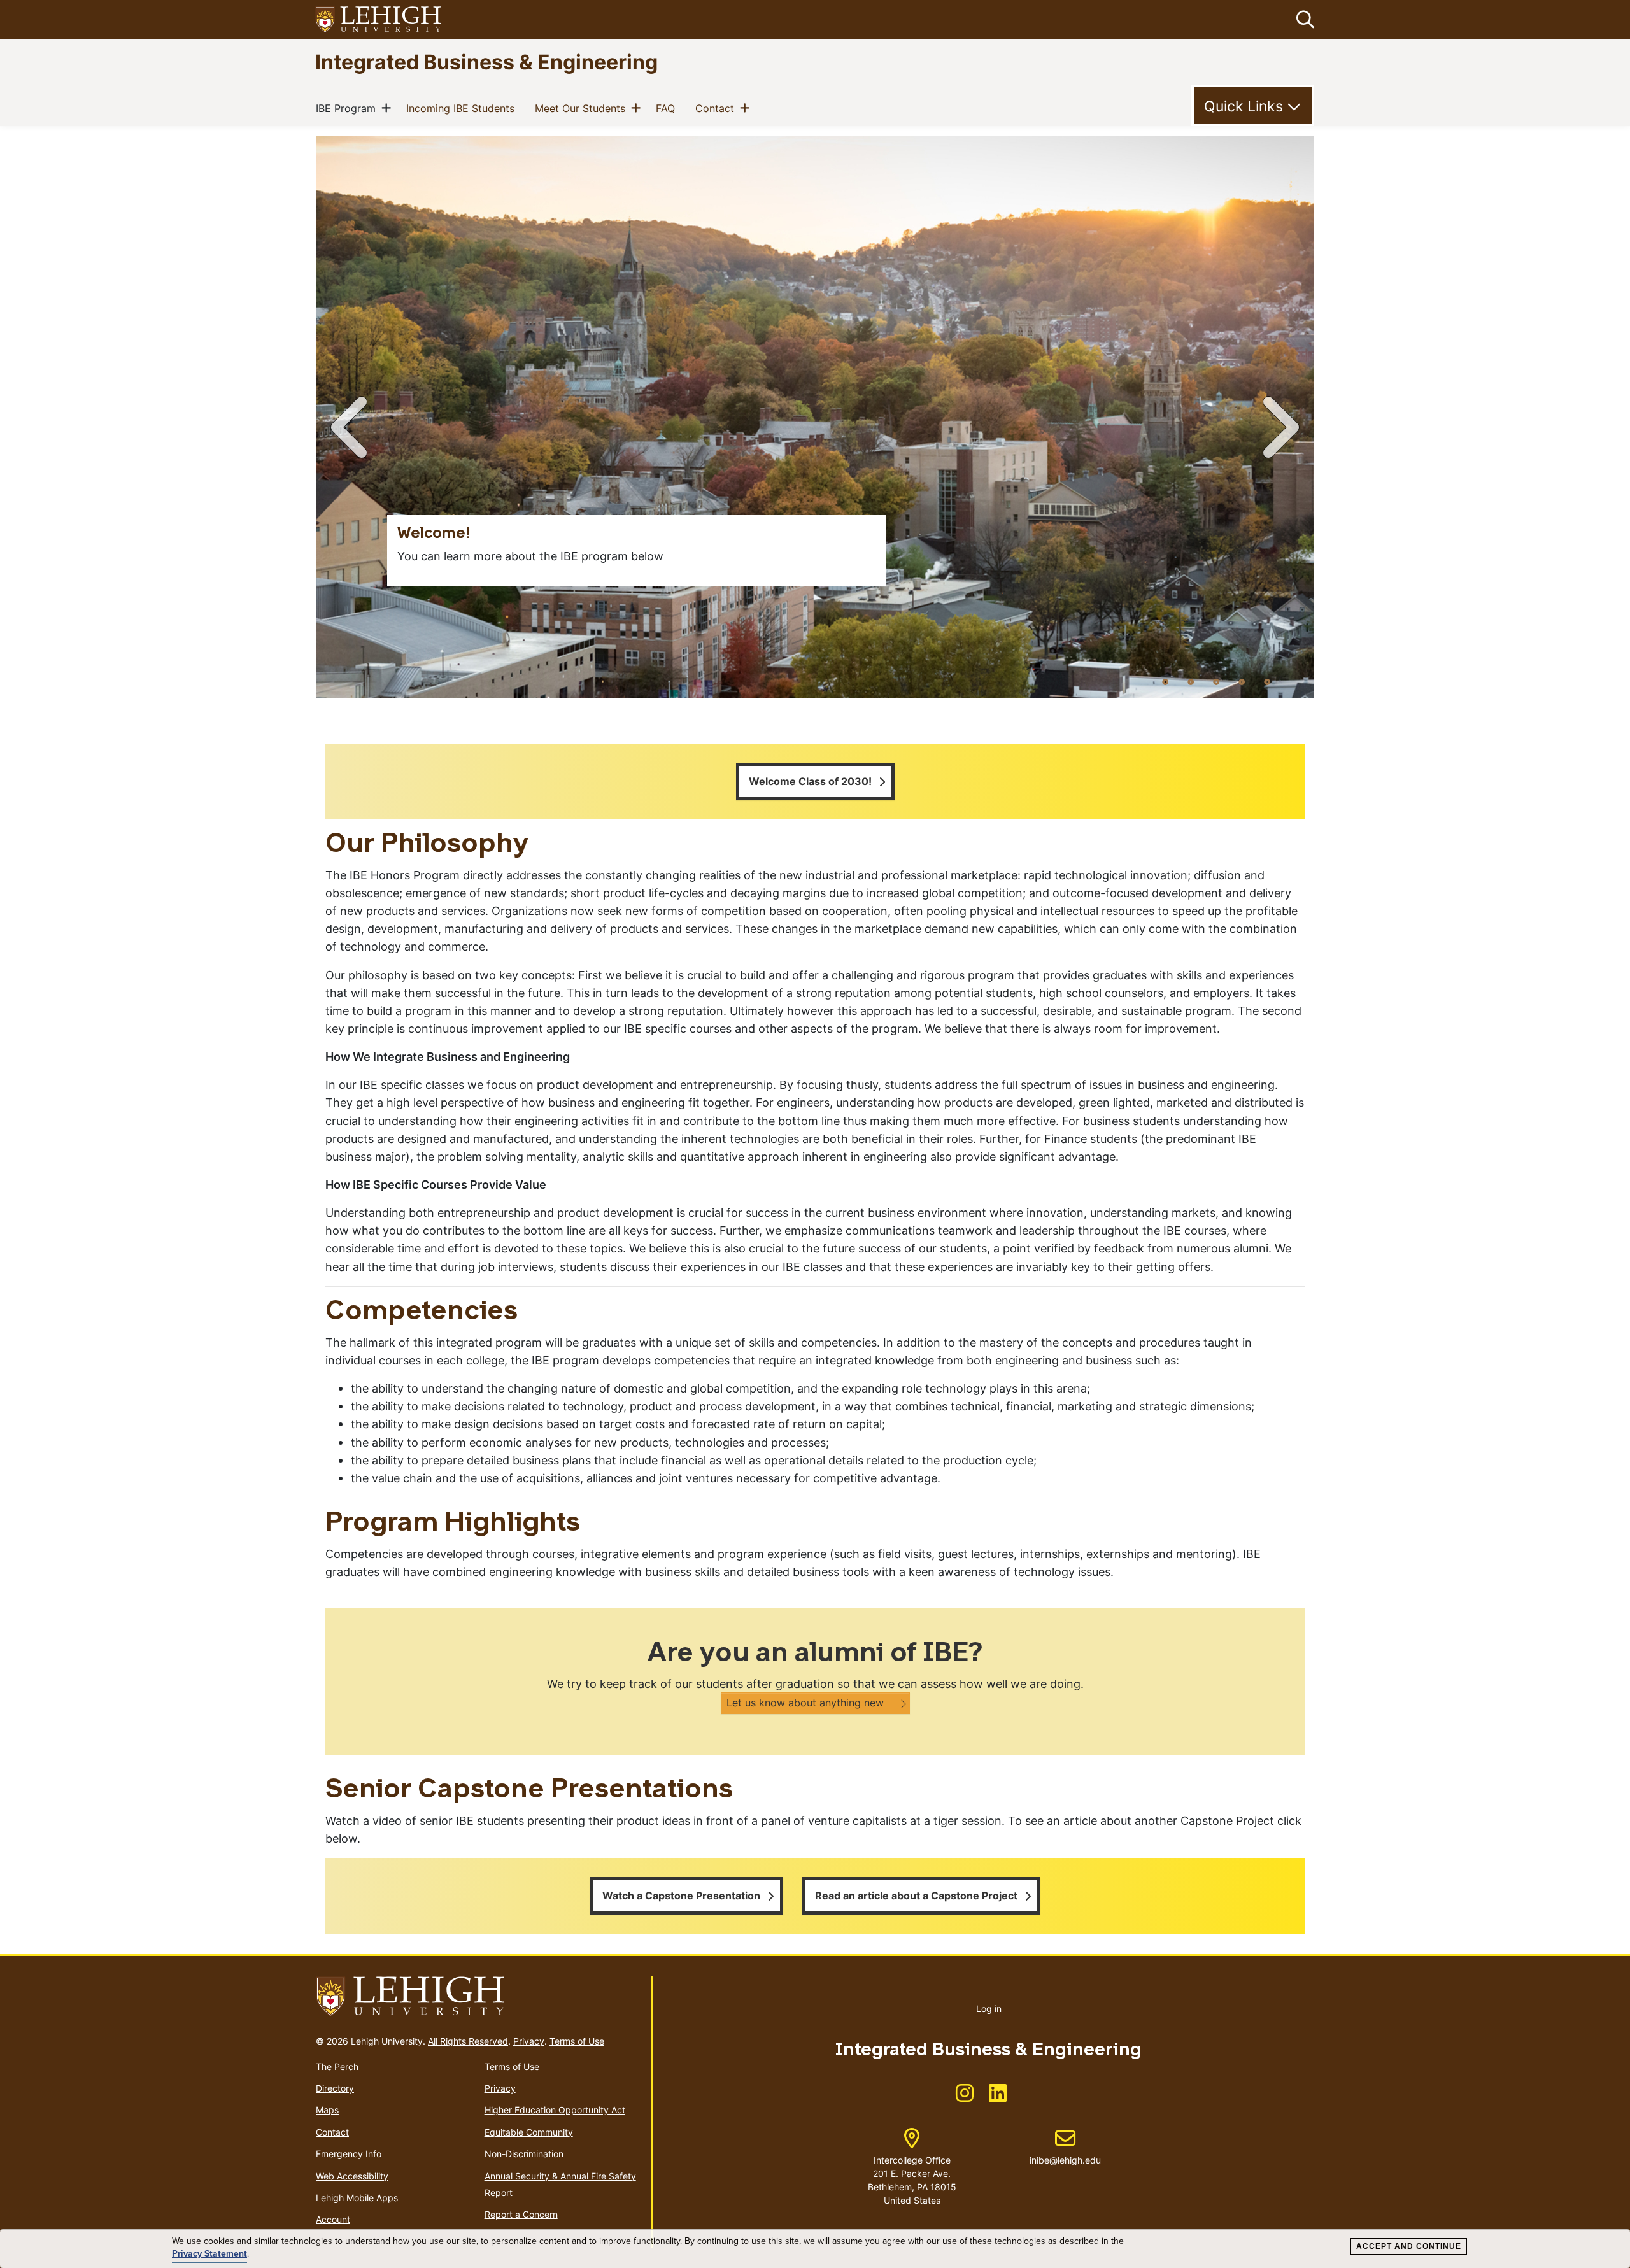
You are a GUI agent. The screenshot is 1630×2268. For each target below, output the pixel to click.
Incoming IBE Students (463, 108)
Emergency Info (349, 2154)
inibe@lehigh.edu (1065, 2147)
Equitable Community (529, 2132)
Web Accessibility (352, 2176)
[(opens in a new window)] (379, 20)
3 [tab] (1216, 681)
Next (1279, 427)
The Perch (337, 2066)
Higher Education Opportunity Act (555, 2110)
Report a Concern (521, 2214)
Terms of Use (577, 2041)
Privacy (529, 2041)
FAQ (668, 108)
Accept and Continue (1409, 2246)
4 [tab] (1242, 681)
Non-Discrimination (524, 2154)
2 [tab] (1191, 681)
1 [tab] (1165, 681)
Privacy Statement (209, 2254)
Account (333, 2219)
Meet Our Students (583, 108)
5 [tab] (1267, 681)
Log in (989, 2009)
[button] (1303, 20)
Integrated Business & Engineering (486, 61)
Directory (335, 2088)
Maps (327, 2110)
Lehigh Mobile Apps (357, 2198)
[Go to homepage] (478, 1997)
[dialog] (815, 2249)
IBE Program (348, 108)
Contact (717, 108)
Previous (351, 427)
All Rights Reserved (468, 2041)
